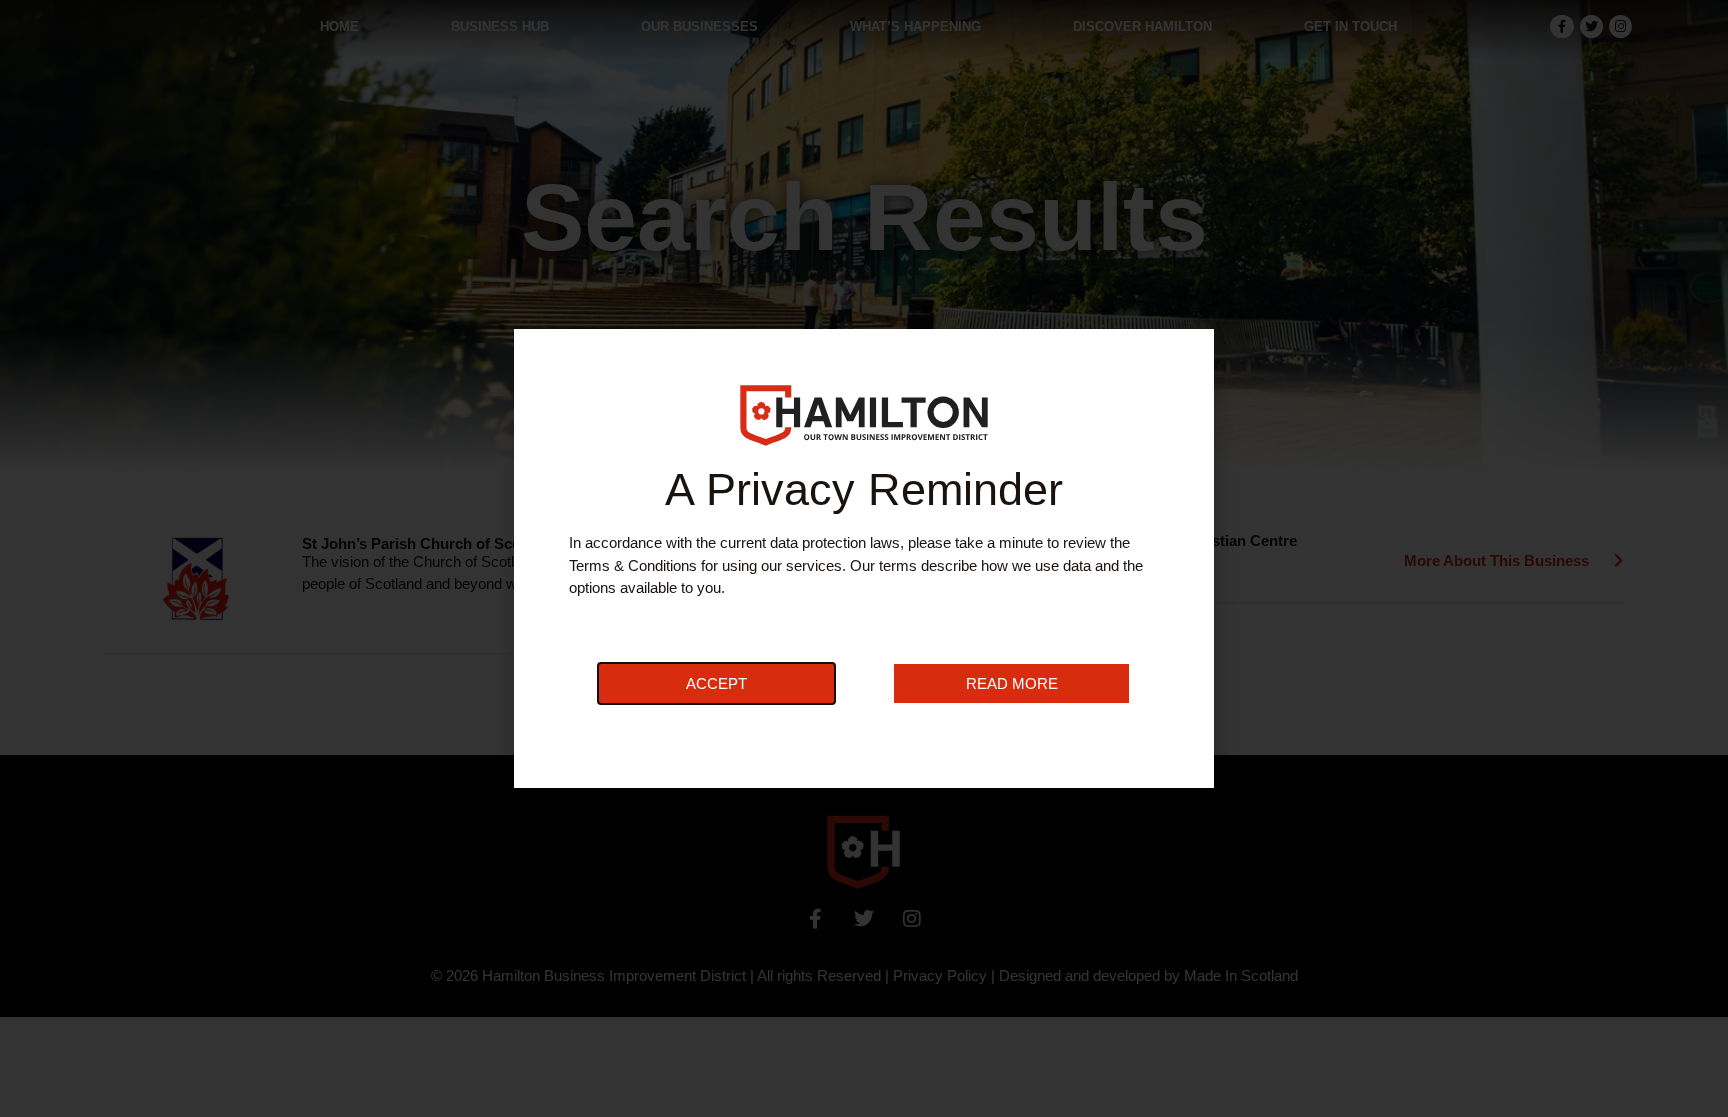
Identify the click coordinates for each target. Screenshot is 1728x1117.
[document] (864, 558)
